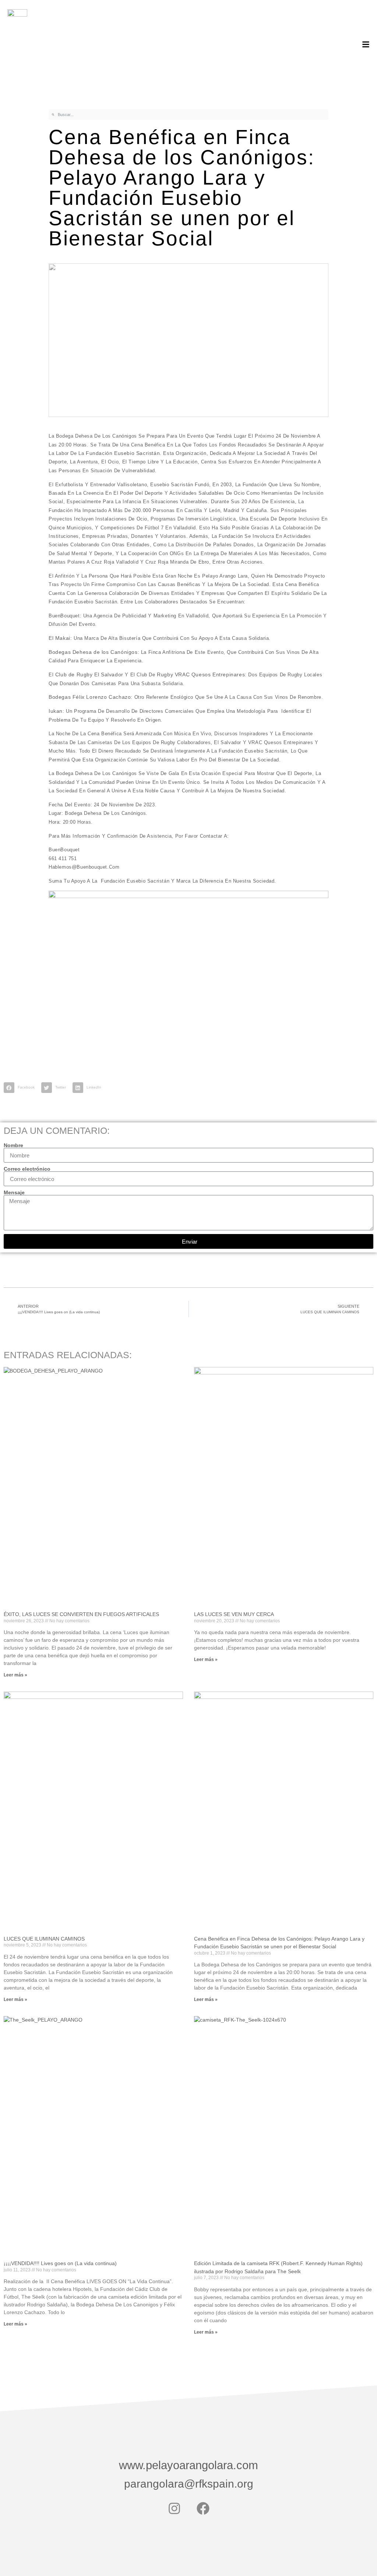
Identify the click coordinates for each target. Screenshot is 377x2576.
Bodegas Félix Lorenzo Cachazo (90, 697)
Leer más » (15, 1675)
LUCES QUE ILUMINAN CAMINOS (44, 1939)
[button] (21, 1088)
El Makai (59, 638)
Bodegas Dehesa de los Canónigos (93, 652)
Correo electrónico (27, 1169)
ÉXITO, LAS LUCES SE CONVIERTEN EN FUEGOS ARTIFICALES (81, 1614)
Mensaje (14, 1192)
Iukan (56, 711)
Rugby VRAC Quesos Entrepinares (201, 674)
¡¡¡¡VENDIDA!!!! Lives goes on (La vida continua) (60, 2263)
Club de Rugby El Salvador (89, 674)
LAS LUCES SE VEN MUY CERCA (234, 1614)
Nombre (13, 1145)
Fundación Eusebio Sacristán (123, 453)
